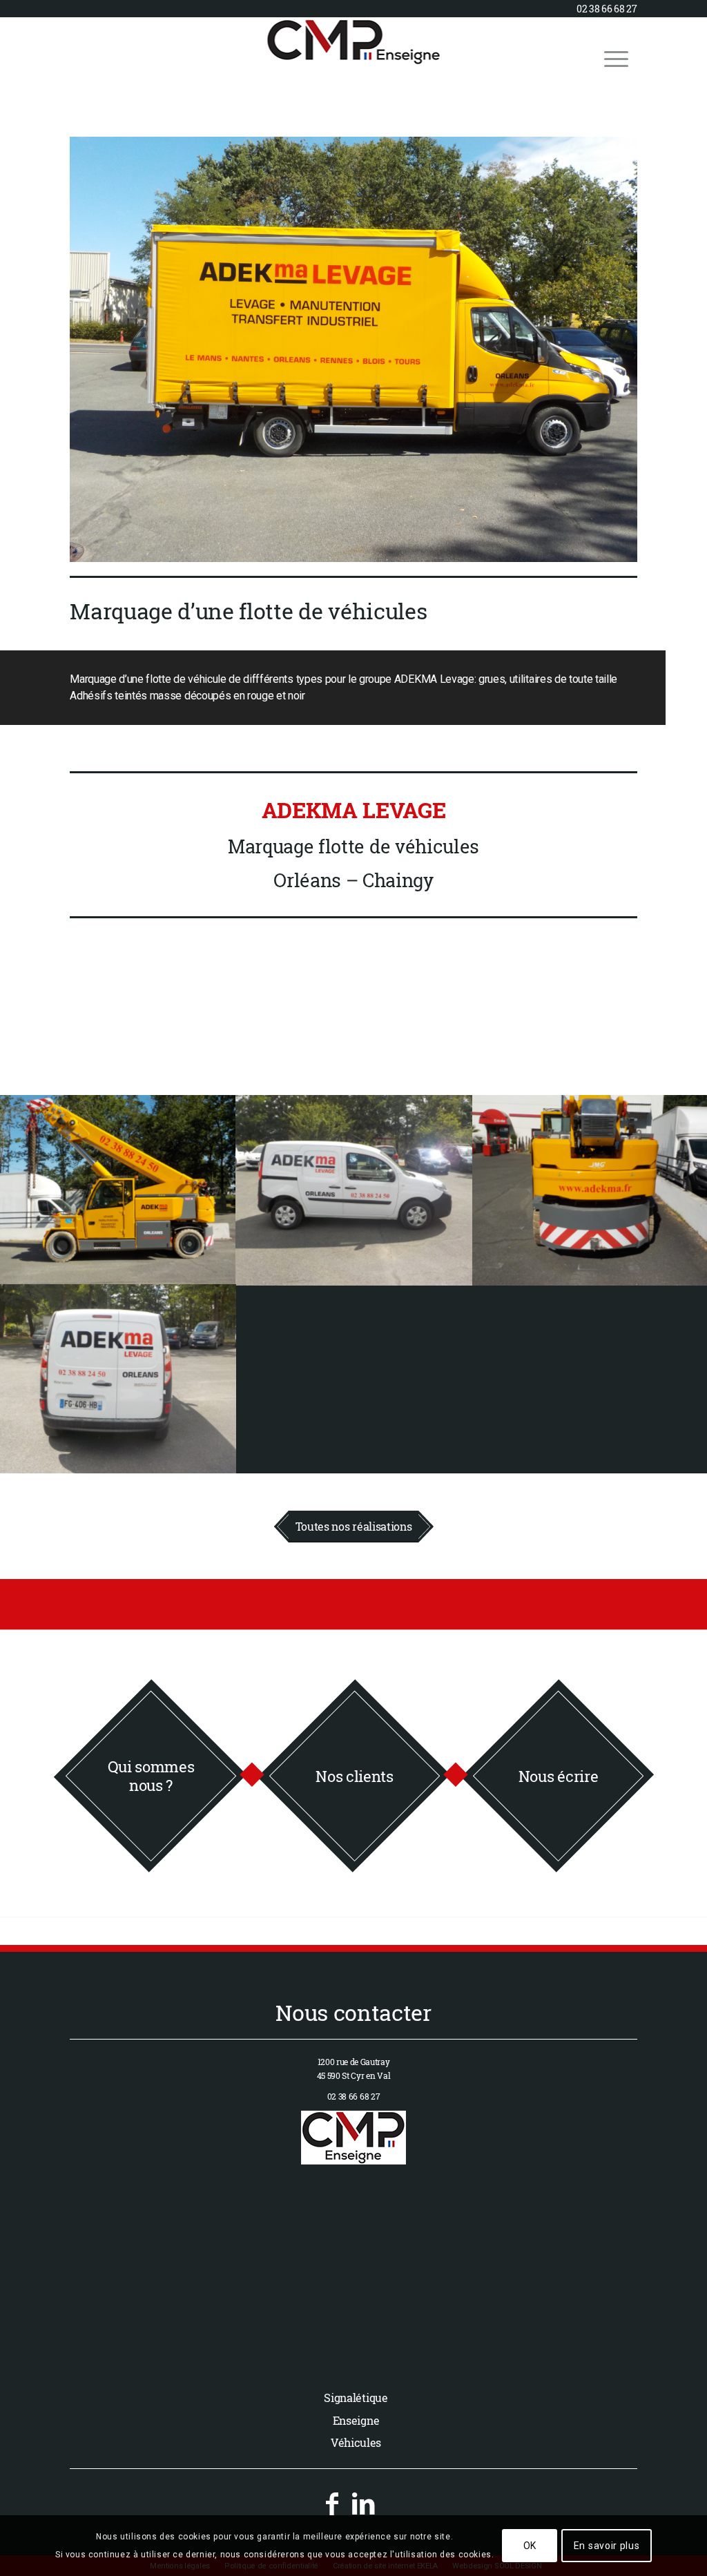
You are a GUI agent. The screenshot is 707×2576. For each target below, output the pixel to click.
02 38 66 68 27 (607, 9)
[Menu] (616, 58)
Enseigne (356, 2420)
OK (530, 2546)
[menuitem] (616, 58)
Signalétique (356, 2398)
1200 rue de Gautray (354, 2062)
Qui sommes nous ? (151, 1775)
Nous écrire (558, 1775)
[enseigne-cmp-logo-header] (354, 58)
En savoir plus (607, 2546)
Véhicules (356, 2442)
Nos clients (354, 1775)
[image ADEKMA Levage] (118, 1190)
